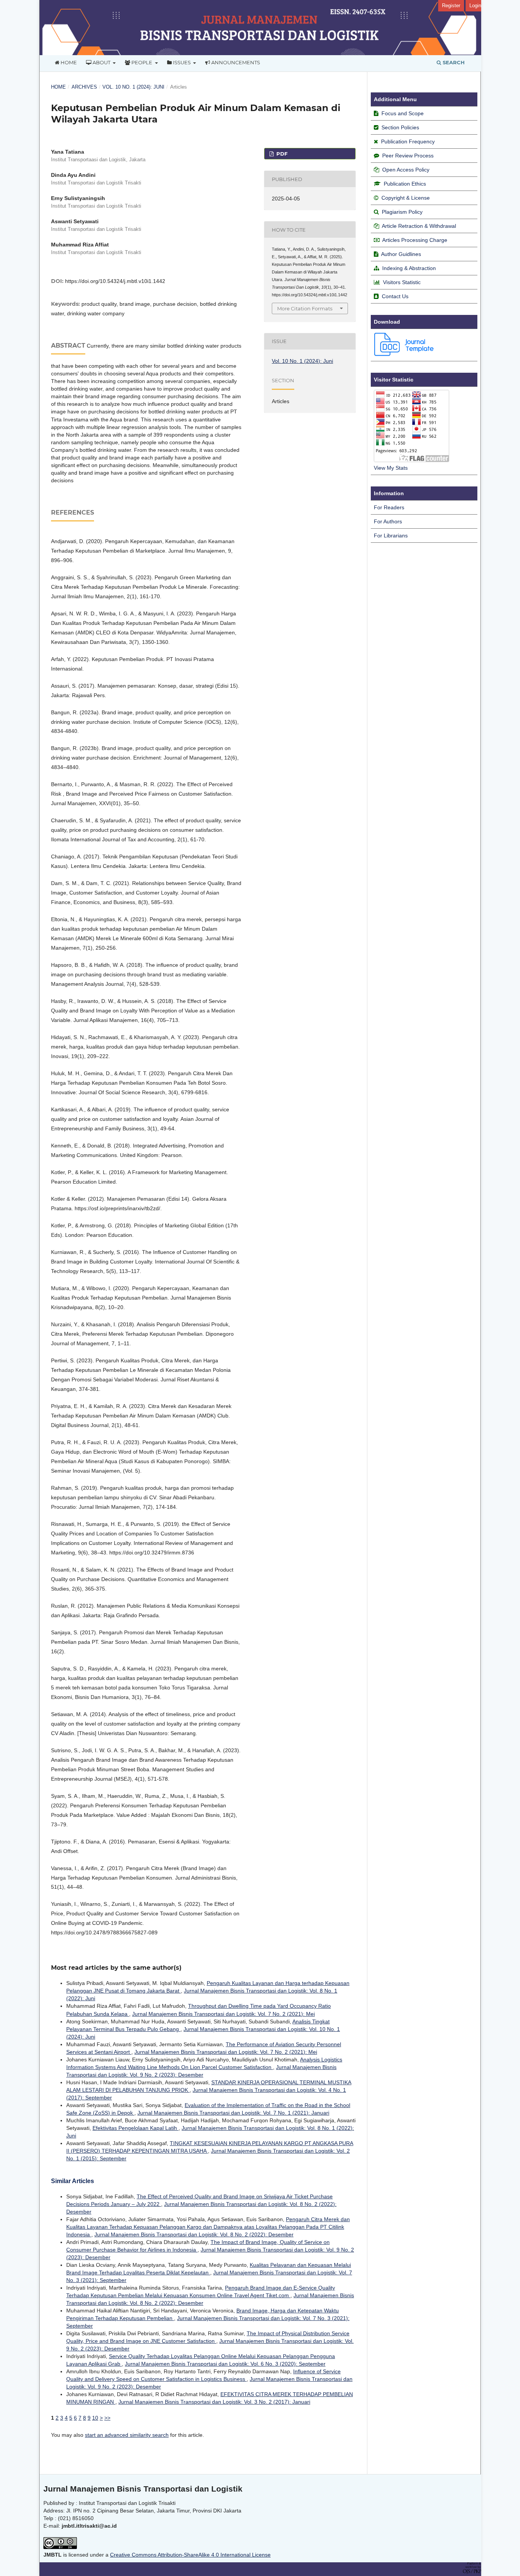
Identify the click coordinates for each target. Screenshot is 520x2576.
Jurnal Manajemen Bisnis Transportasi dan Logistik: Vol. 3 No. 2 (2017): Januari (214, 2402)
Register (451, 6)
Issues (182, 62)
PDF (281, 154)
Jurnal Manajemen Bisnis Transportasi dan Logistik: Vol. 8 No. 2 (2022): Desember (194, 2234)
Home (68, 62)
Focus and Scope (403, 113)
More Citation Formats (305, 308)
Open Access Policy (406, 170)
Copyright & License (406, 198)
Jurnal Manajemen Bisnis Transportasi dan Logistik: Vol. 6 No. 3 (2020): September (225, 2364)
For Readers (389, 507)
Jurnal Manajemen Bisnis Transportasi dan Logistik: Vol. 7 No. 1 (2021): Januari (233, 2113)
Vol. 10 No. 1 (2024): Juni (133, 87)
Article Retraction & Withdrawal (419, 226)
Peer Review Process (408, 156)
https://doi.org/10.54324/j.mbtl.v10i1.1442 (115, 281)
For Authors (388, 521)
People (142, 62)
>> (107, 2418)
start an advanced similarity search (127, 2435)
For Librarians (391, 536)
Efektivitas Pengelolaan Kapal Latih (136, 2128)
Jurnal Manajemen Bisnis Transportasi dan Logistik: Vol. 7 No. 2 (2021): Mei (223, 2014)
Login (475, 6)
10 (95, 2418)
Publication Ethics (405, 184)
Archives (84, 87)
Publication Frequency (408, 141)
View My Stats (391, 468)
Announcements (235, 62)
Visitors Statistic (402, 282)
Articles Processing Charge (415, 240)
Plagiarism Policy (402, 212)
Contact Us (395, 296)
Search (453, 62)
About (101, 62)
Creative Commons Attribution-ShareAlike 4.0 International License (190, 2555)
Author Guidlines (401, 254)
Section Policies (400, 127)
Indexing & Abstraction (409, 268)
